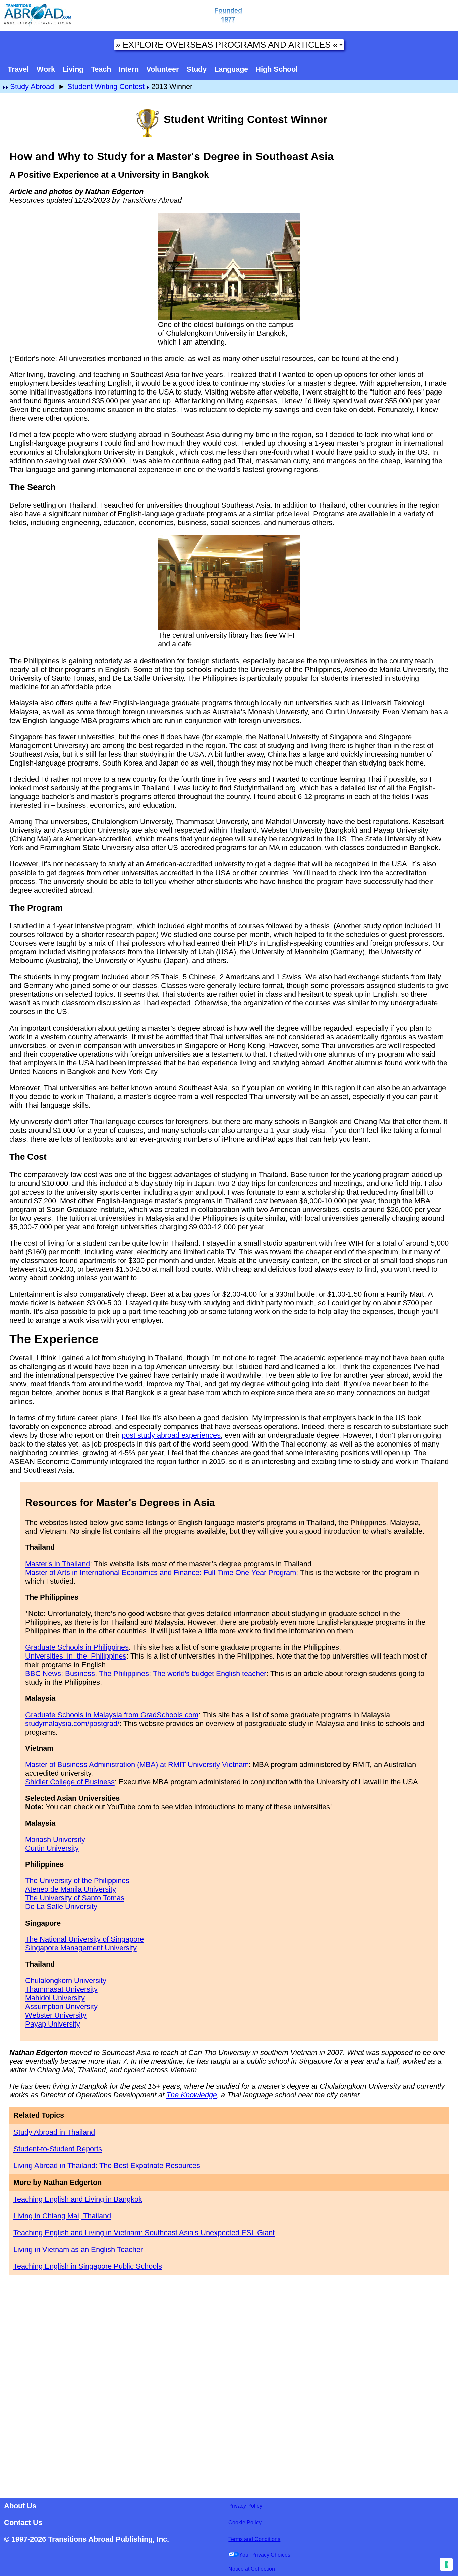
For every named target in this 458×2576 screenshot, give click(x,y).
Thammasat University (61, 1989)
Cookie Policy (245, 2522)
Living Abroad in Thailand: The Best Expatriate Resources (107, 2166)
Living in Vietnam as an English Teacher (78, 2249)
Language (231, 69)
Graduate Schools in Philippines (77, 1647)
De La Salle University (61, 1907)
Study (196, 69)
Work (46, 69)
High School (277, 69)
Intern (129, 69)
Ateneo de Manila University (71, 1889)
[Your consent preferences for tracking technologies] (446, 2564)
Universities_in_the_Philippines (76, 1656)
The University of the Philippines (77, 1880)
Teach (101, 69)
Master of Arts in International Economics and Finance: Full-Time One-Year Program (161, 1572)
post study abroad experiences (171, 1435)
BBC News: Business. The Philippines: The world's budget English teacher (146, 1673)
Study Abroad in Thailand (54, 2132)
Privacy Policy (245, 2506)
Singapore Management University (81, 1948)
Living (73, 69)
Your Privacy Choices (265, 2555)
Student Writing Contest (106, 86)
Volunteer (163, 69)
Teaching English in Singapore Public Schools (88, 2266)
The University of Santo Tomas (75, 1898)
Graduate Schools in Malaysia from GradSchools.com (112, 1715)
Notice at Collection (252, 2569)
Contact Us (23, 2522)
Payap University (53, 2024)
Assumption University (61, 2007)
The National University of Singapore (84, 1939)
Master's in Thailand (58, 1564)
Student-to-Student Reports (58, 2149)
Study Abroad (32, 86)
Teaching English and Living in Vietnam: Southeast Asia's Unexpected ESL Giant (144, 2233)
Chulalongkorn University (66, 1980)
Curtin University (52, 1848)
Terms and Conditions (254, 2539)
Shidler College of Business (70, 1782)
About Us (20, 2506)
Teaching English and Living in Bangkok (78, 2199)
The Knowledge (192, 2095)
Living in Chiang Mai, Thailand (62, 2216)
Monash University (55, 1839)
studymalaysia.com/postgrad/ (72, 1723)
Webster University (56, 2015)
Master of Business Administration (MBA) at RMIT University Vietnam (137, 1764)
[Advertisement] (229, 2384)
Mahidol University (55, 1998)
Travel (18, 69)
